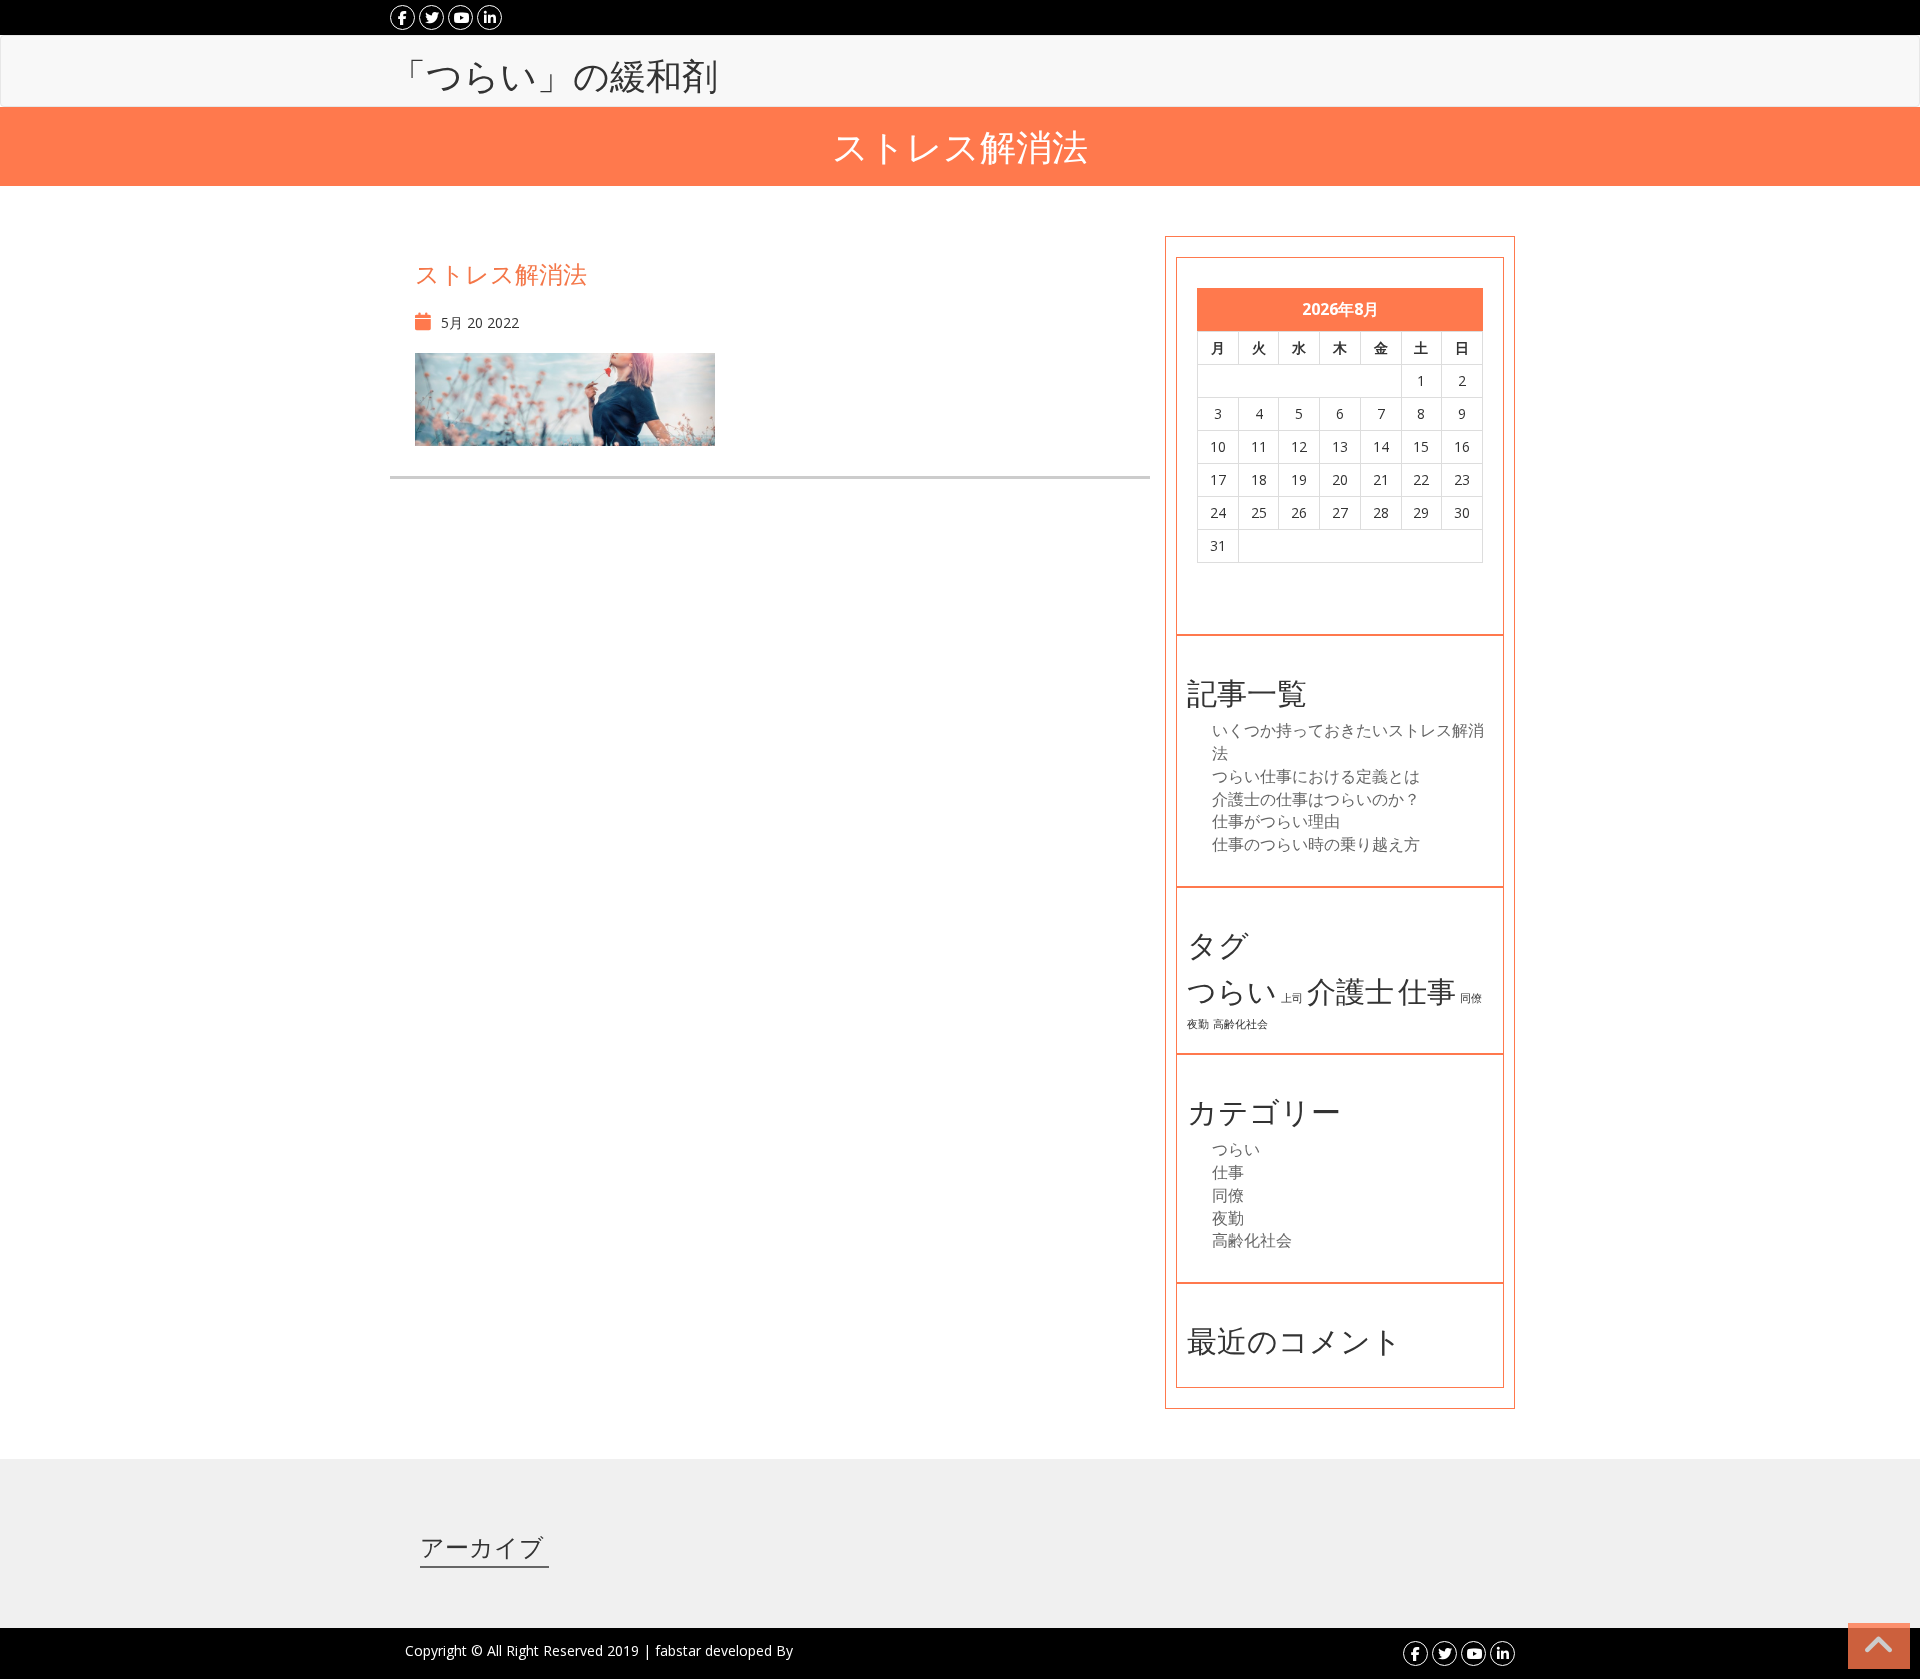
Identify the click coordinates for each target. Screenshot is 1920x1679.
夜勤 (1198, 1024)
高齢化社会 (1240, 1024)
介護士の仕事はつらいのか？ (1316, 799)
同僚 (1471, 998)
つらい (1232, 991)
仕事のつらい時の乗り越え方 (1316, 844)
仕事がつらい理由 (1276, 821)
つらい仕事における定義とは (1316, 776)
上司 (1292, 998)
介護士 (1350, 991)
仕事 (1427, 991)
